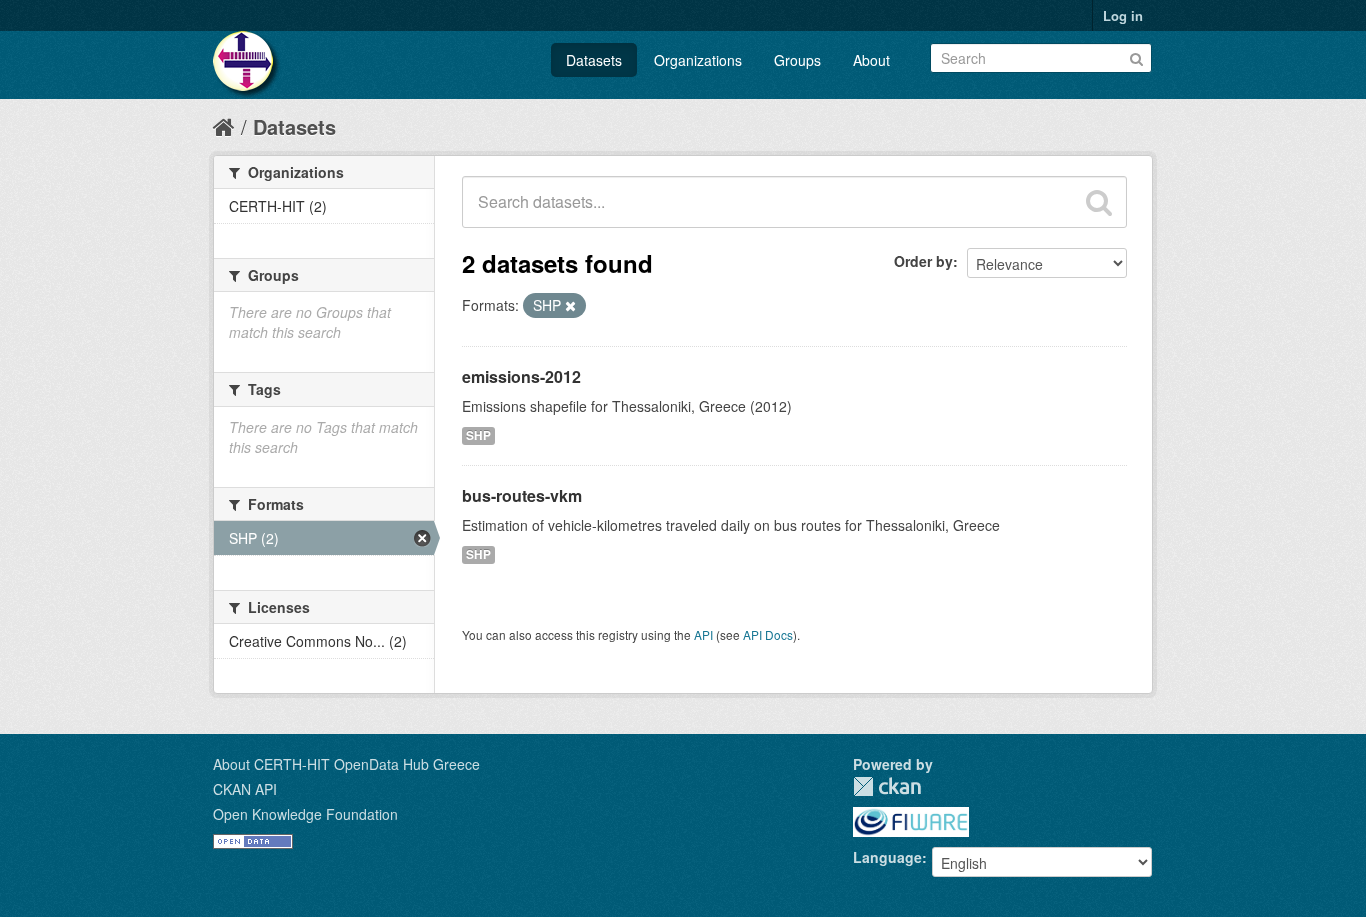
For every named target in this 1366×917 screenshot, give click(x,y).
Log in (1123, 15)
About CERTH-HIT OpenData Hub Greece (346, 764)
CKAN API (245, 789)
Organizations (698, 60)
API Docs (768, 634)
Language (887, 857)
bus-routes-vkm (522, 495)
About (871, 60)
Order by (923, 261)
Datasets (594, 60)
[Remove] (570, 306)
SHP (478, 435)
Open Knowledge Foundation (305, 814)
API (703, 634)
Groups (797, 60)
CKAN (887, 786)
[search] (1099, 202)
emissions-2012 (521, 376)
